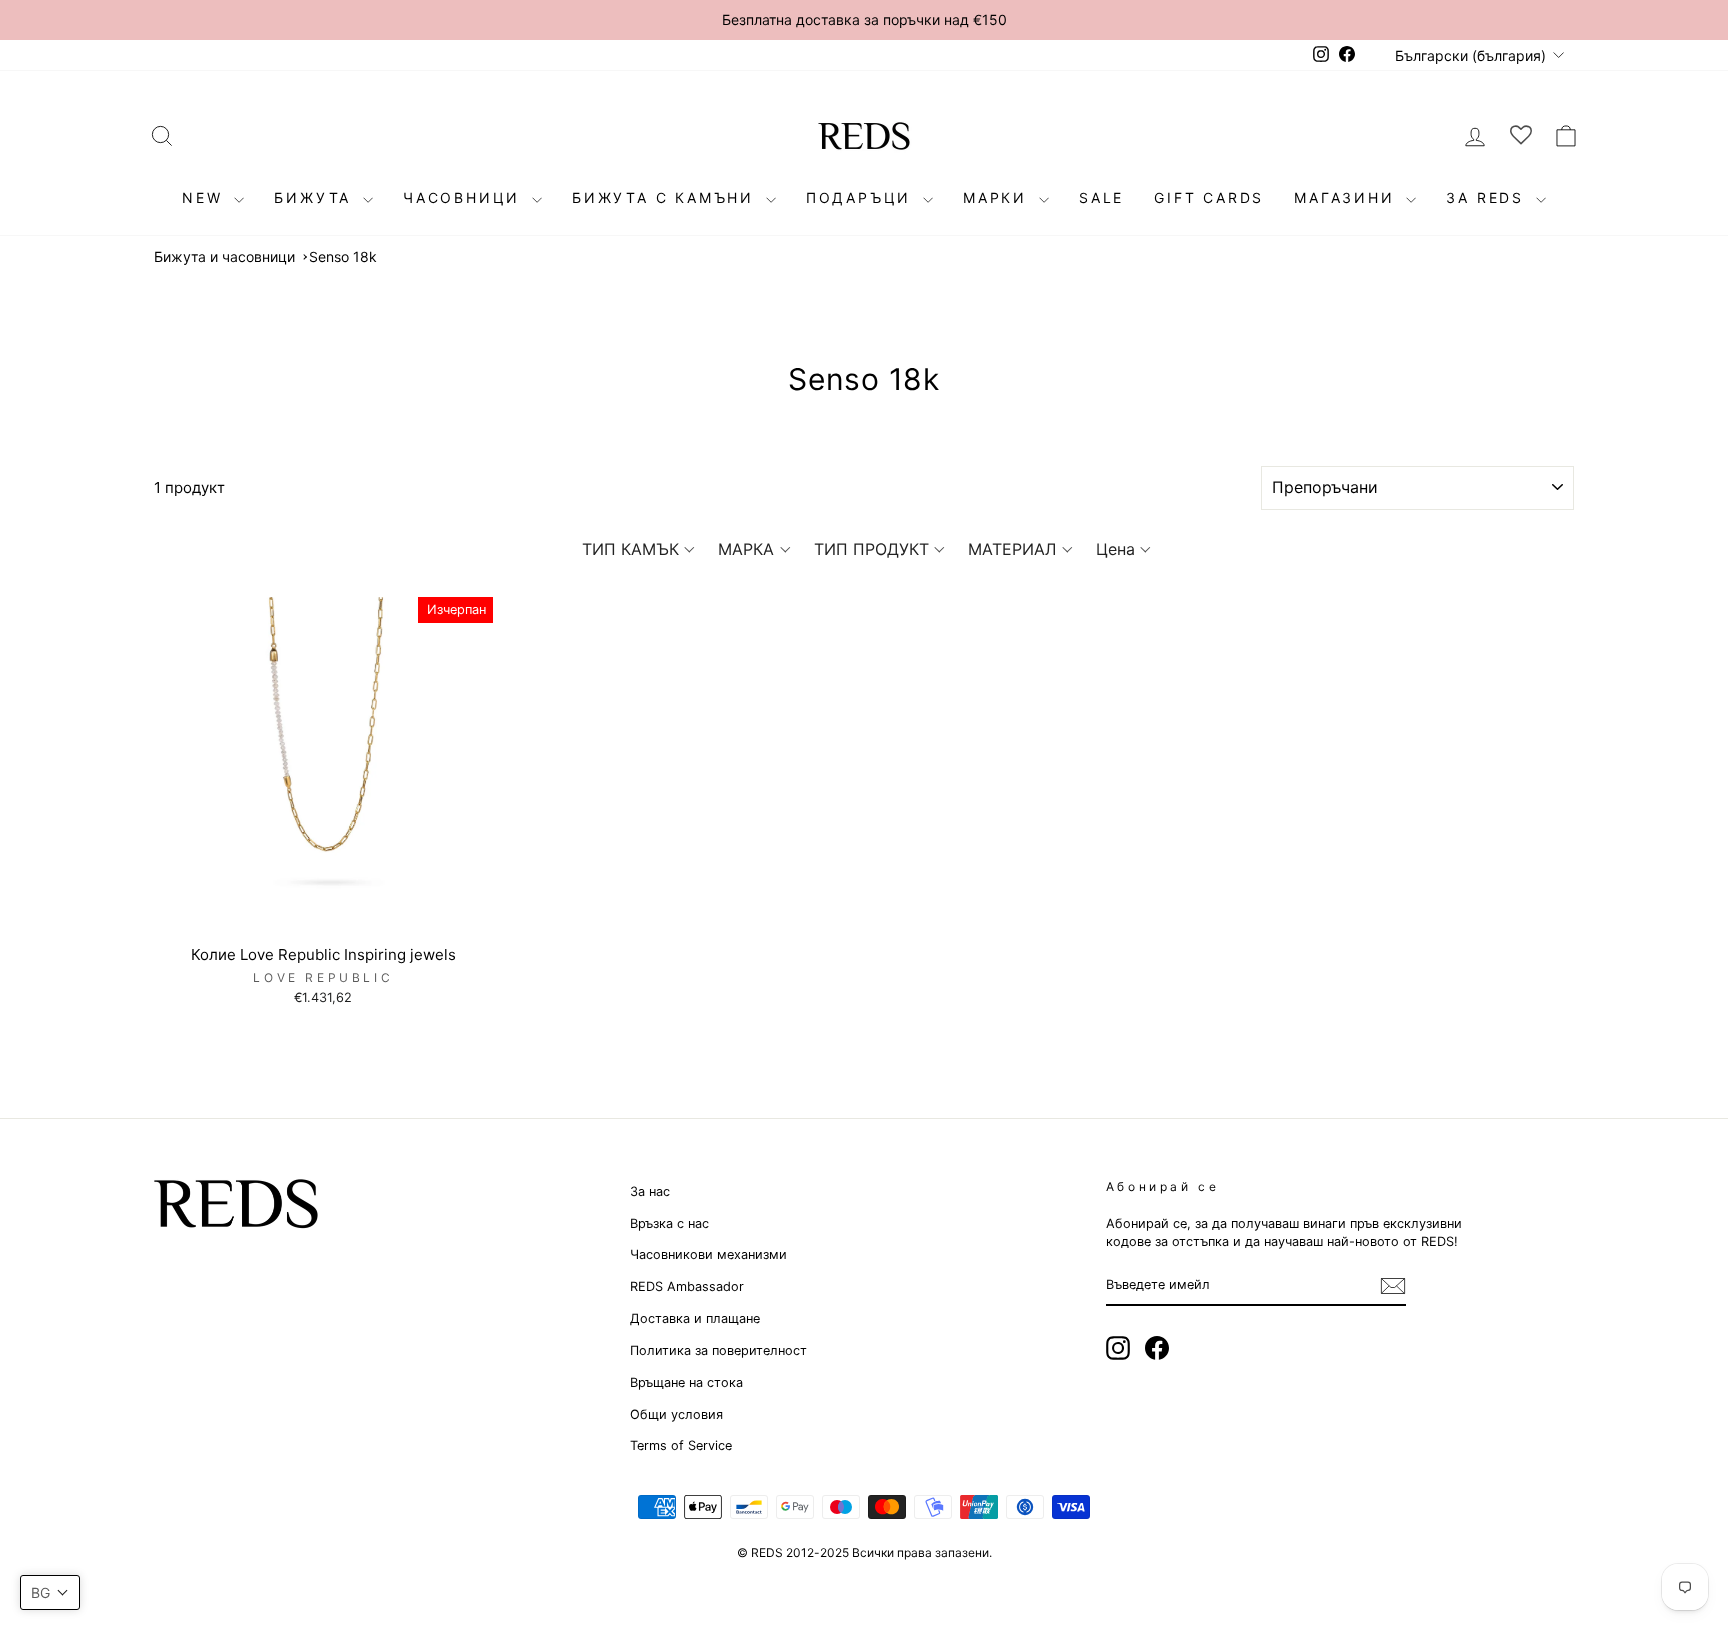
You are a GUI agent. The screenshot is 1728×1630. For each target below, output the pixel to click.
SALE (1101, 197)
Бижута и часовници (224, 256)
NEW (205, 197)
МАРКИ (998, 197)
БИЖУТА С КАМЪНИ (666, 197)
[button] (638, 549)
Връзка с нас (669, 1223)
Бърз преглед (323, 912)
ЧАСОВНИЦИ (465, 197)
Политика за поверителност (718, 1350)
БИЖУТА (316, 197)
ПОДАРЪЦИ (862, 197)
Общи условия (676, 1414)
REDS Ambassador (687, 1286)
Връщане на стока (686, 1382)
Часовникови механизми (708, 1254)
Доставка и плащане (695, 1318)
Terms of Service (681, 1445)
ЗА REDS (1488, 197)
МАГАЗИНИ (1347, 197)
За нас (650, 1191)
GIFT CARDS (1209, 197)
